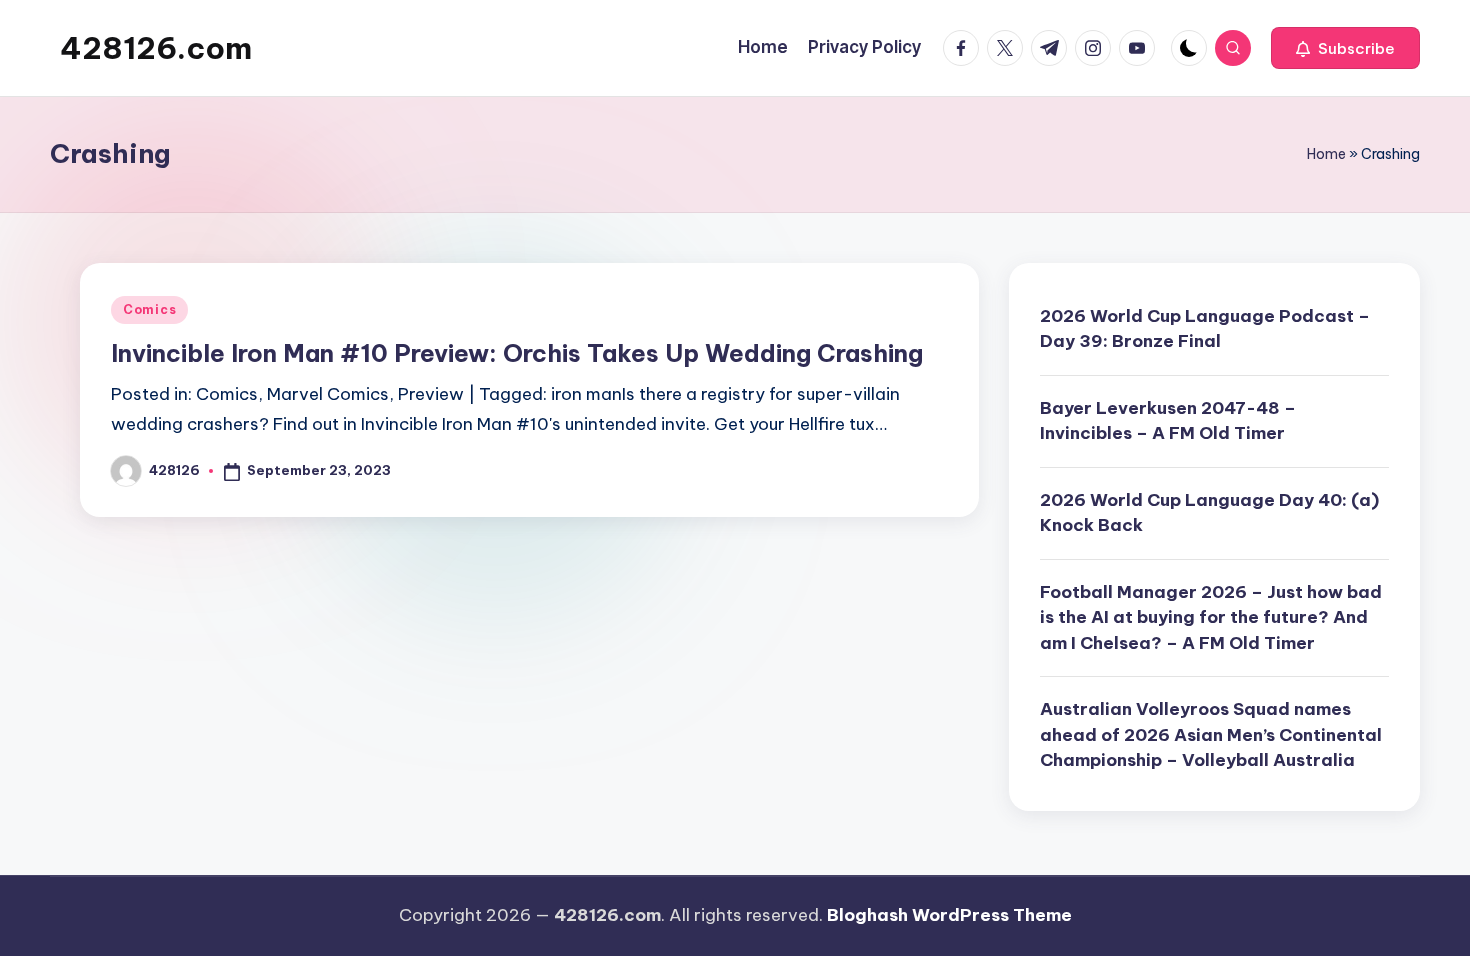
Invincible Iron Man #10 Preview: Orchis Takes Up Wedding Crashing (517, 353)
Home (1326, 154)
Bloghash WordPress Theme (949, 915)
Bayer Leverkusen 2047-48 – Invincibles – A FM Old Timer (1168, 421)
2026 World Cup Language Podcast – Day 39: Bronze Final (1205, 329)
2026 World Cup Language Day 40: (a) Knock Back (1209, 513)
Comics (149, 309)
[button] (1345, 48)
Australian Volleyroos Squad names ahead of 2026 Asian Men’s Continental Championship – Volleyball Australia (1211, 734)
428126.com (156, 48)
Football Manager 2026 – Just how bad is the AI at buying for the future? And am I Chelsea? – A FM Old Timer (1211, 617)
